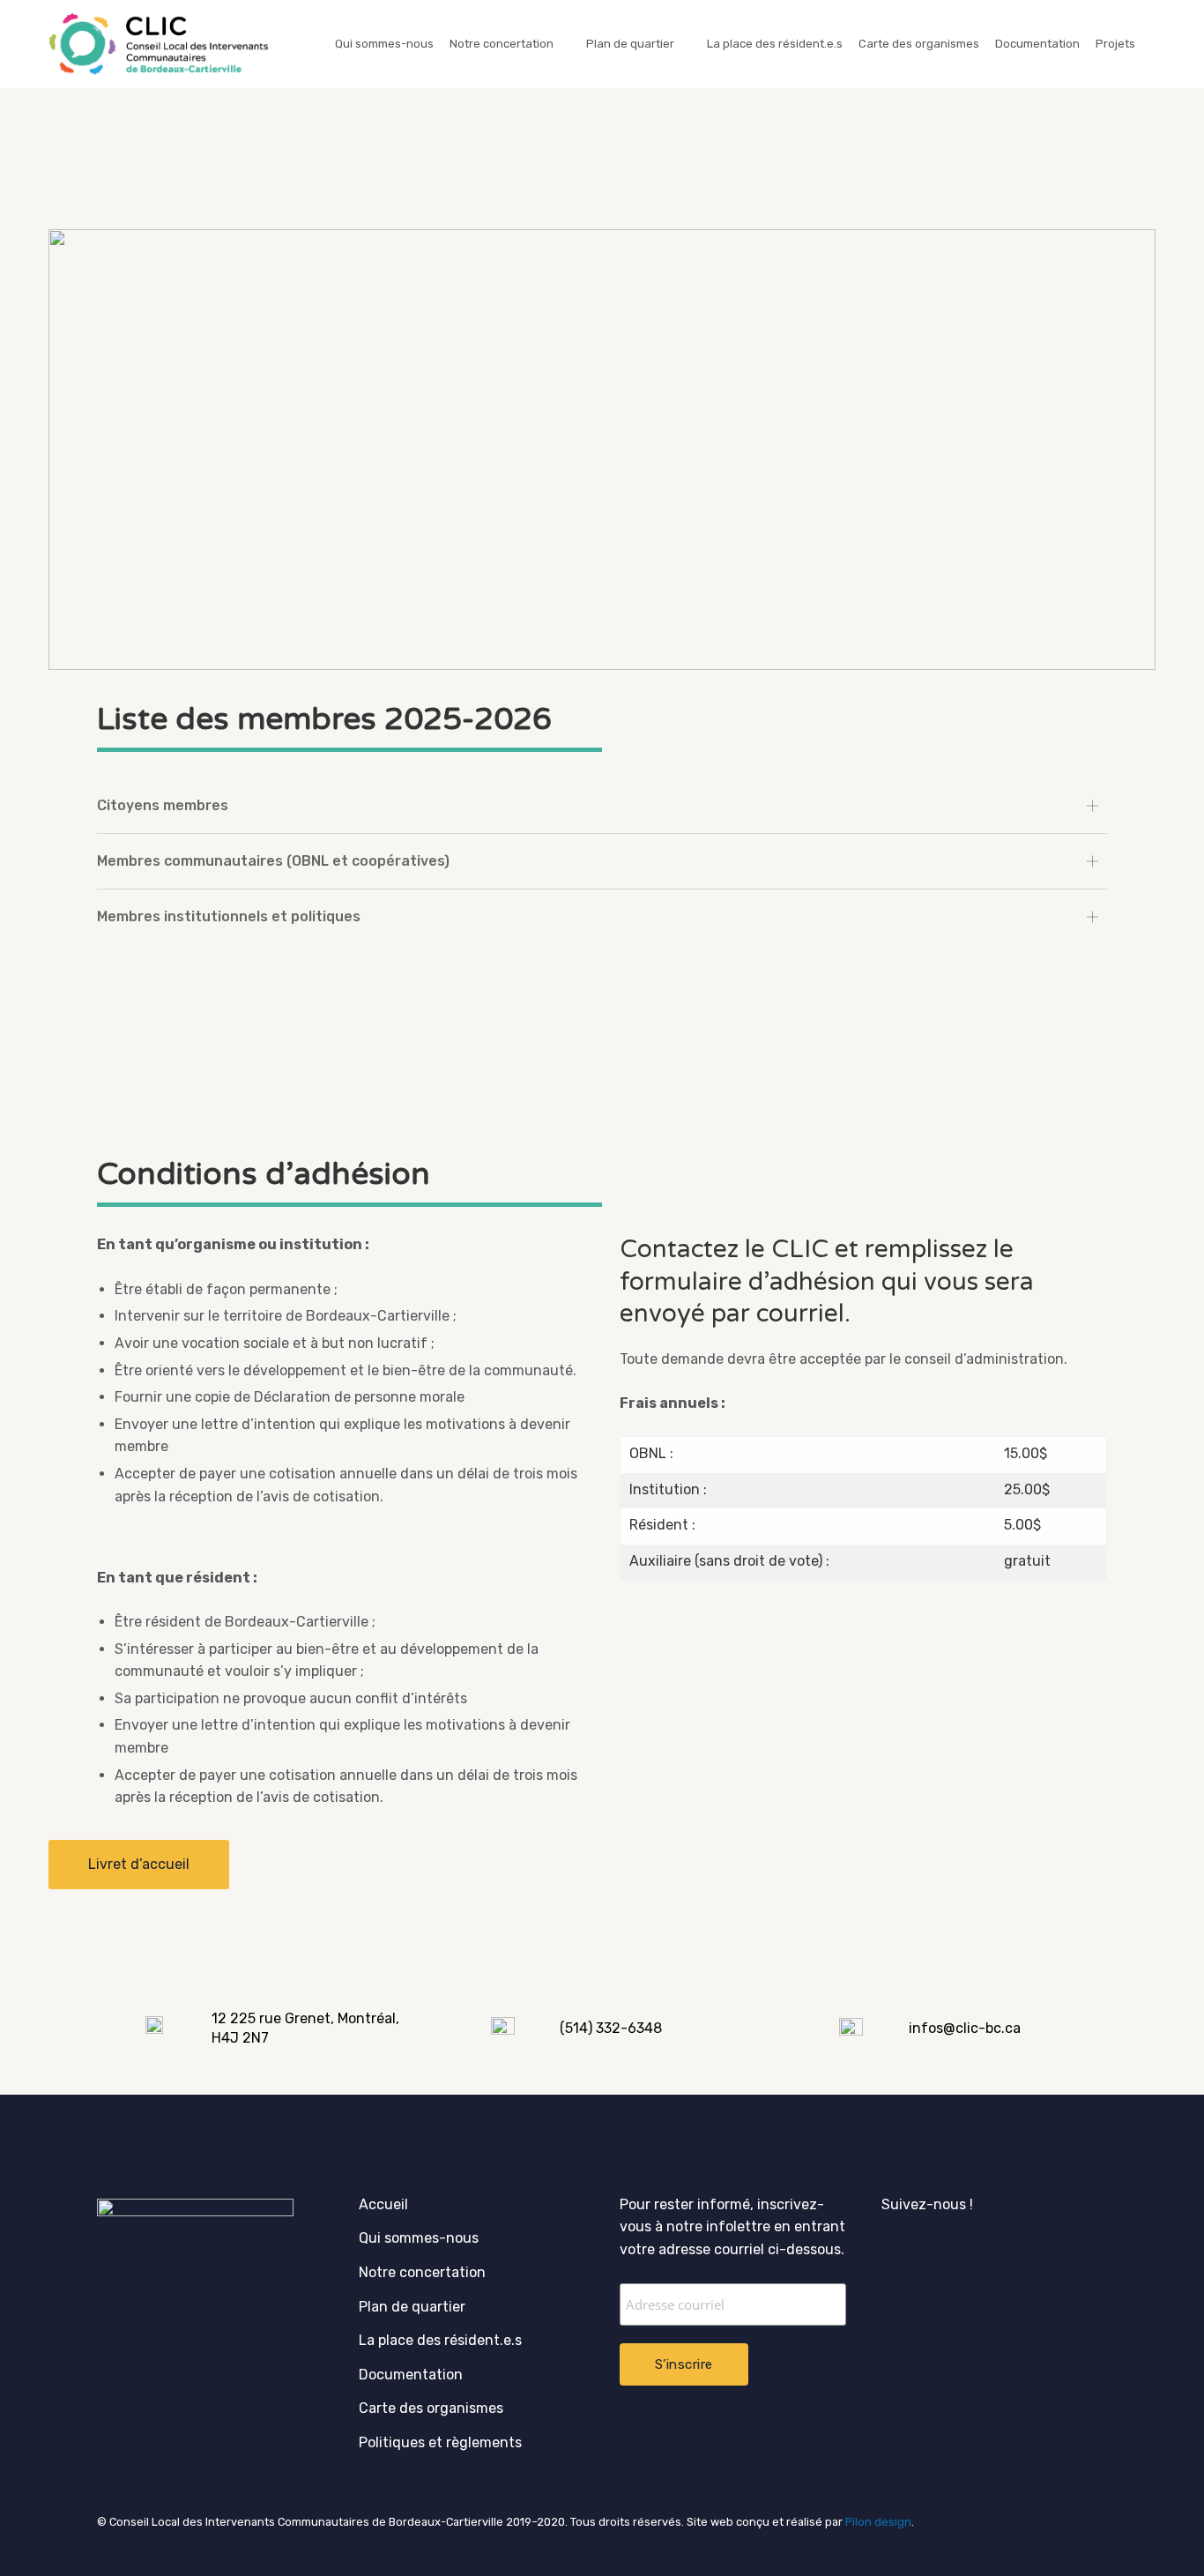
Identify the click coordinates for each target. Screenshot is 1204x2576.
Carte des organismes (919, 44)
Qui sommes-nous (384, 44)
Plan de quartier (630, 44)
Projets (1115, 44)
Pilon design (878, 2522)
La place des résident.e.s (775, 44)
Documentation (1037, 44)
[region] (602, 450)
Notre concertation (502, 44)
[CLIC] (158, 44)
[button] (139, 1865)
